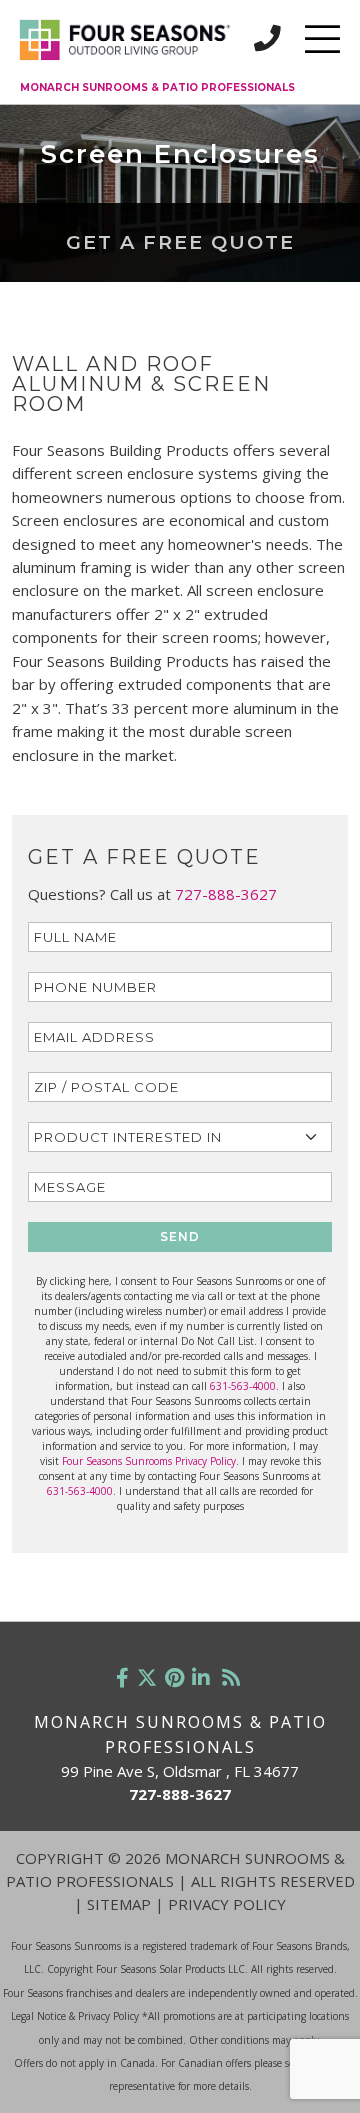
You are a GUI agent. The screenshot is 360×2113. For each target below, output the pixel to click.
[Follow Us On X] (147, 1677)
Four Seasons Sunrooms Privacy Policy (149, 1461)
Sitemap (119, 1904)
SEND (180, 1236)
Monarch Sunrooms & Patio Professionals (157, 87)
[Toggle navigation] (322, 39)
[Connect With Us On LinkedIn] (201, 1677)
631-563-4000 (243, 1386)
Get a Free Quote (180, 242)
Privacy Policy (227, 1904)
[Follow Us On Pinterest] (174, 1677)
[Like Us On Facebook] (122, 1677)
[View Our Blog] (231, 1677)
